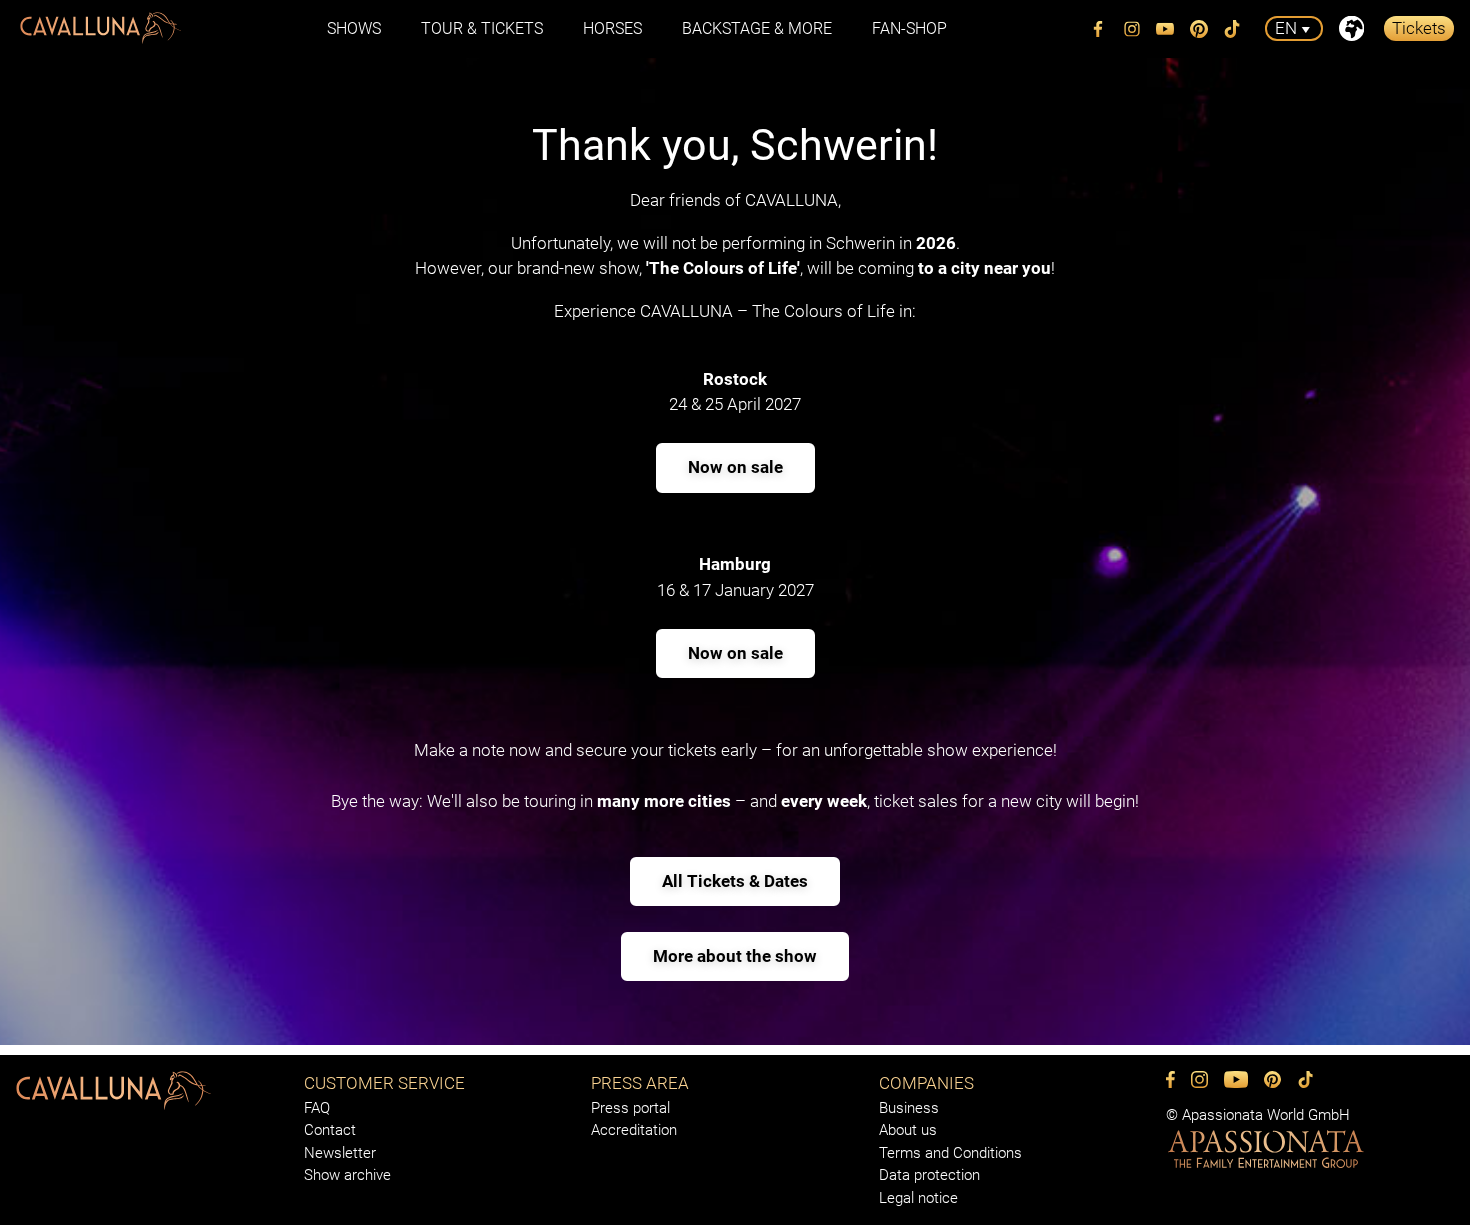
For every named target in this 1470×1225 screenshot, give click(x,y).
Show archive (347, 1175)
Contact (330, 1130)
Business (909, 1108)
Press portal (630, 1108)
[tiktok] (1233, 29)
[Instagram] (1132, 29)
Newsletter (340, 1153)
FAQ (317, 1108)
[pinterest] (1199, 29)
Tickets (1419, 28)
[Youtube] (1166, 29)
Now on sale (735, 467)
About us (908, 1130)
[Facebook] (1099, 29)
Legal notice (918, 1198)
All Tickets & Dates (735, 881)
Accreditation (634, 1130)
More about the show (735, 956)
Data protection (929, 1175)
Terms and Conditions (950, 1153)
